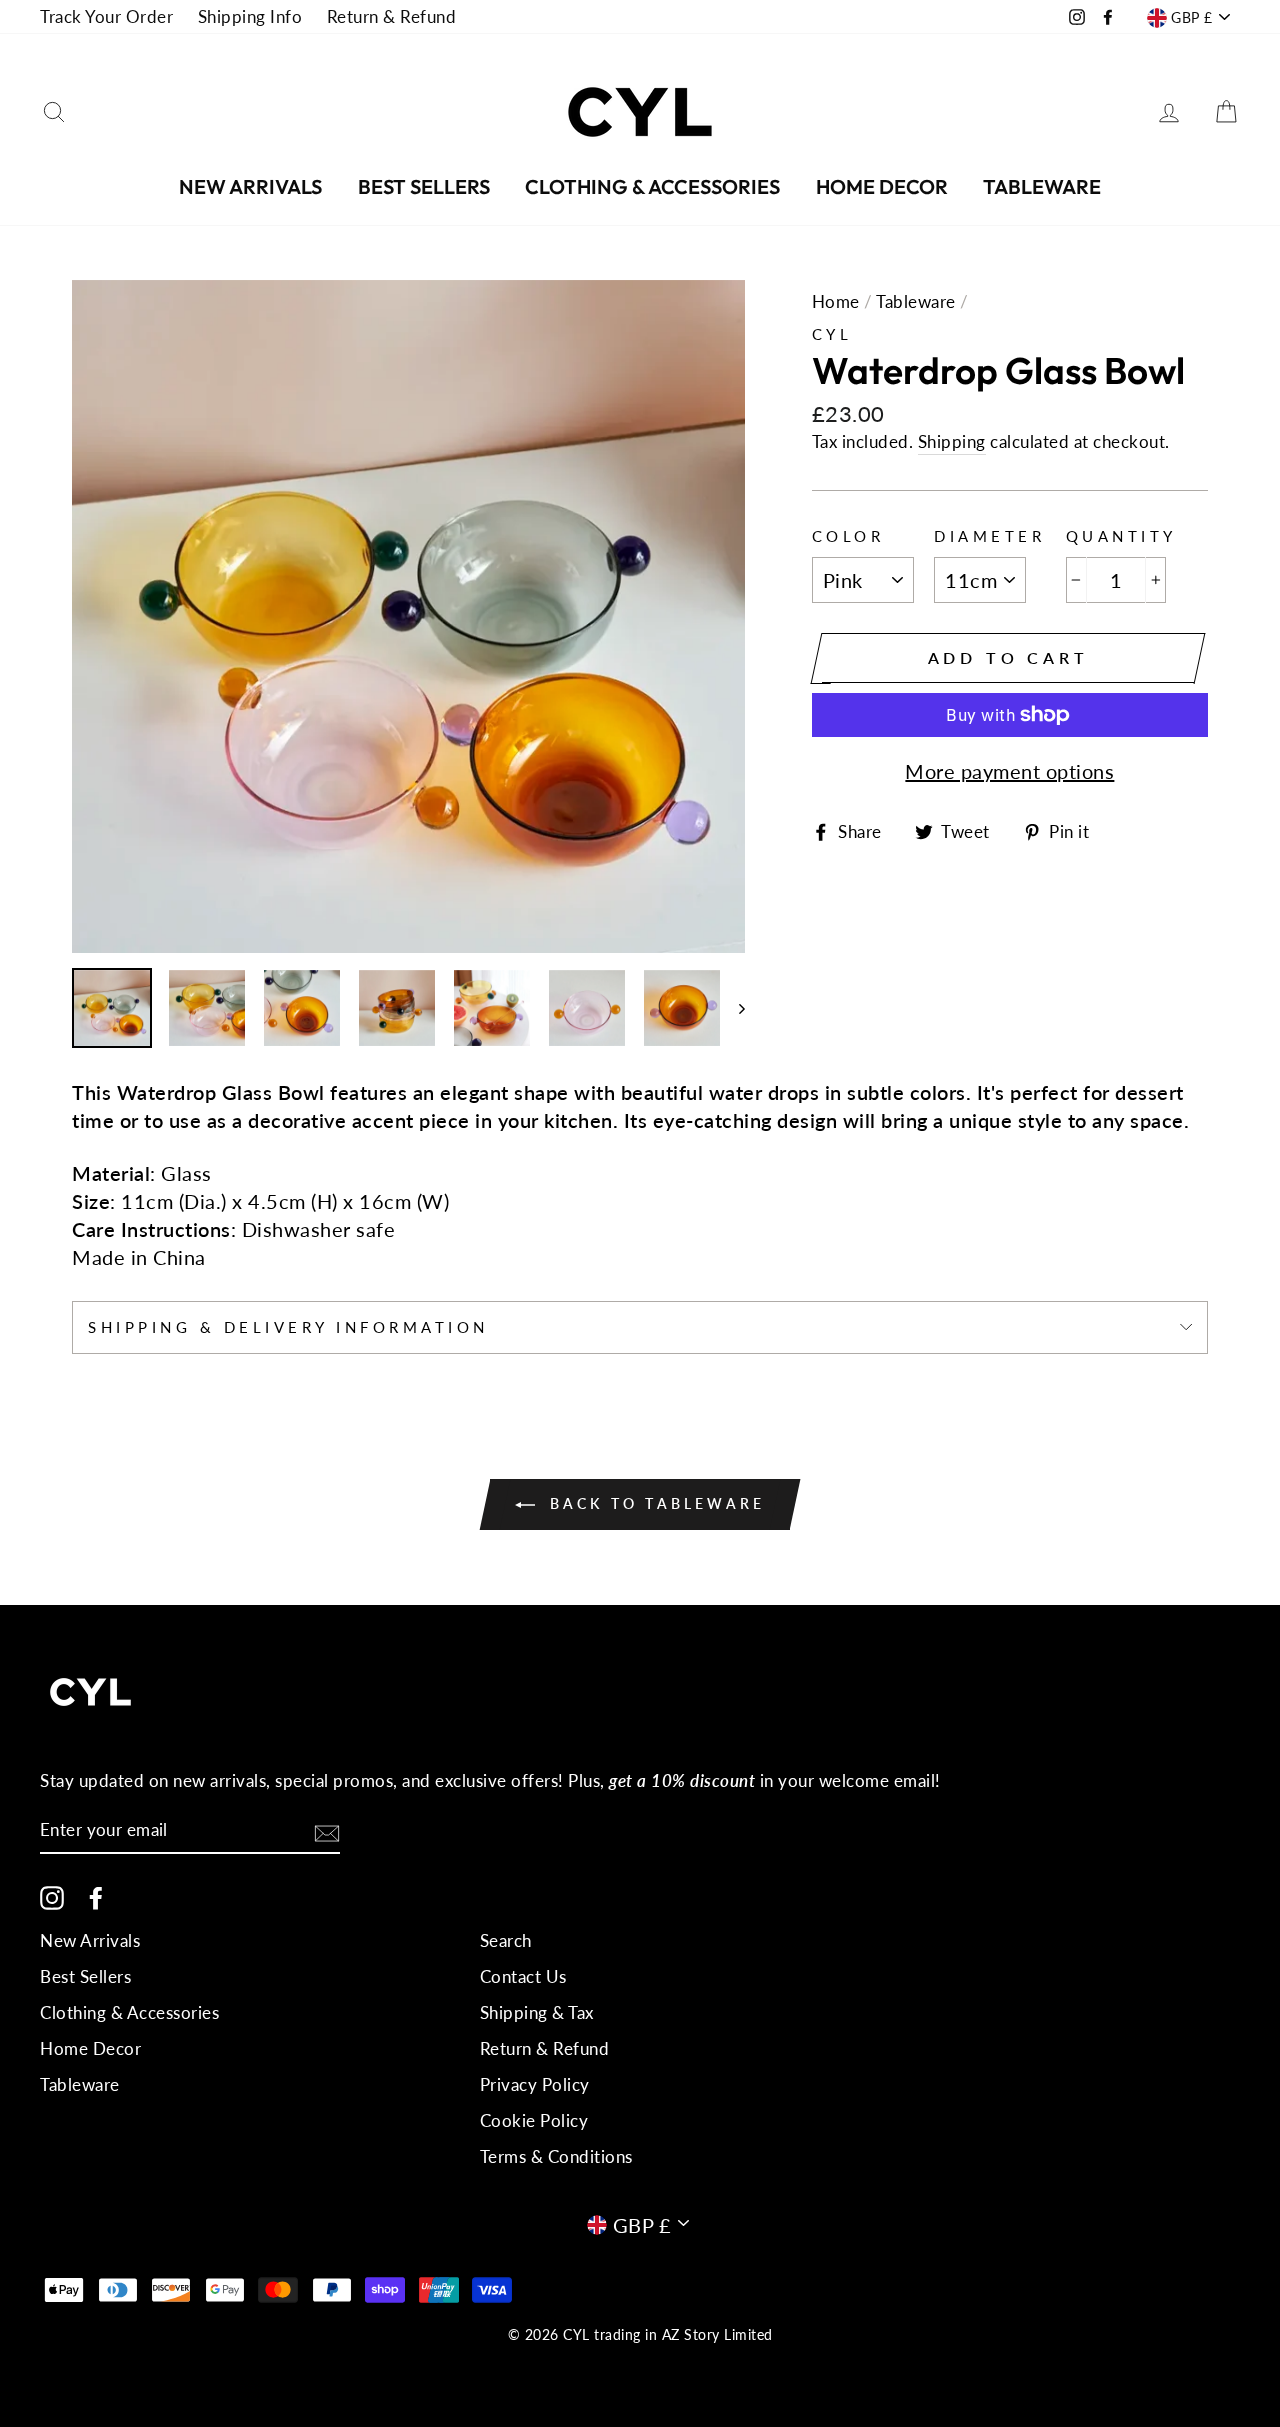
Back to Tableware (654, 1503)
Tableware (1042, 186)
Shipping (952, 441)
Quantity (1121, 536)
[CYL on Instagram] (52, 1897)
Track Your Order (106, 16)
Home (836, 301)
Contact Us (523, 1976)
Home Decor (882, 186)
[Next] (732, 1008)
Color (848, 536)
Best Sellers (424, 186)
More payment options (1009, 771)
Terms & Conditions (556, 2156)
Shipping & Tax (537, 2012)
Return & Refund (392, 16)
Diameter (989, 536)
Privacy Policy (535, 2084)
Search (506, 1940)
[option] (408, 616)
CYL (832, 334)
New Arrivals (250, 186)
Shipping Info (250, 16)
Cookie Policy (534, 2120)
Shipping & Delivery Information (288, 1327)
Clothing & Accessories (652, 186)
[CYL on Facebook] (96, 1897)
